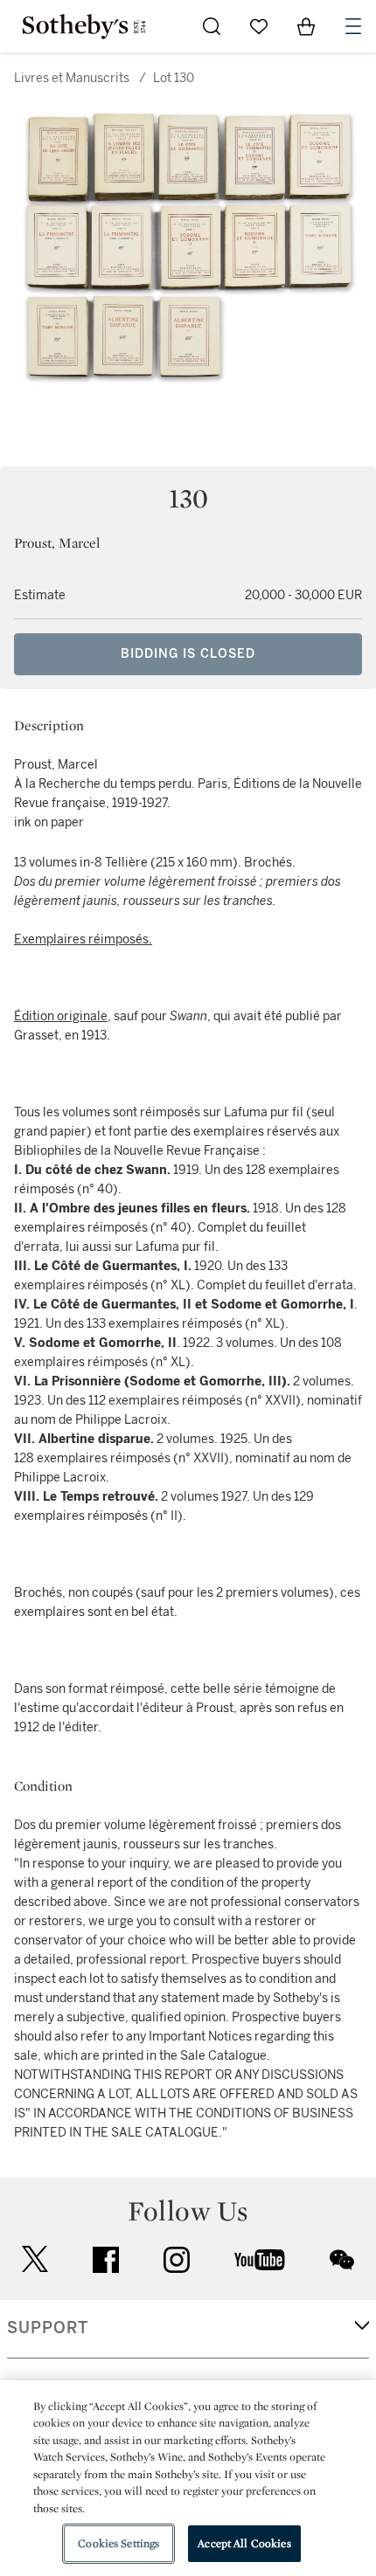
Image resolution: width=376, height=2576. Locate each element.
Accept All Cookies (244, 2543)
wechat (342, 2260)
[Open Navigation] (353, 26)
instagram (177, 2260)
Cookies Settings (118, 2543)
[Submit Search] (212, 26)
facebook (106, 2260)
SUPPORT (48, 2328)
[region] (188, 2478)
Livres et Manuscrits (72, 78)
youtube (260, 2260)
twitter (35, 2259)
